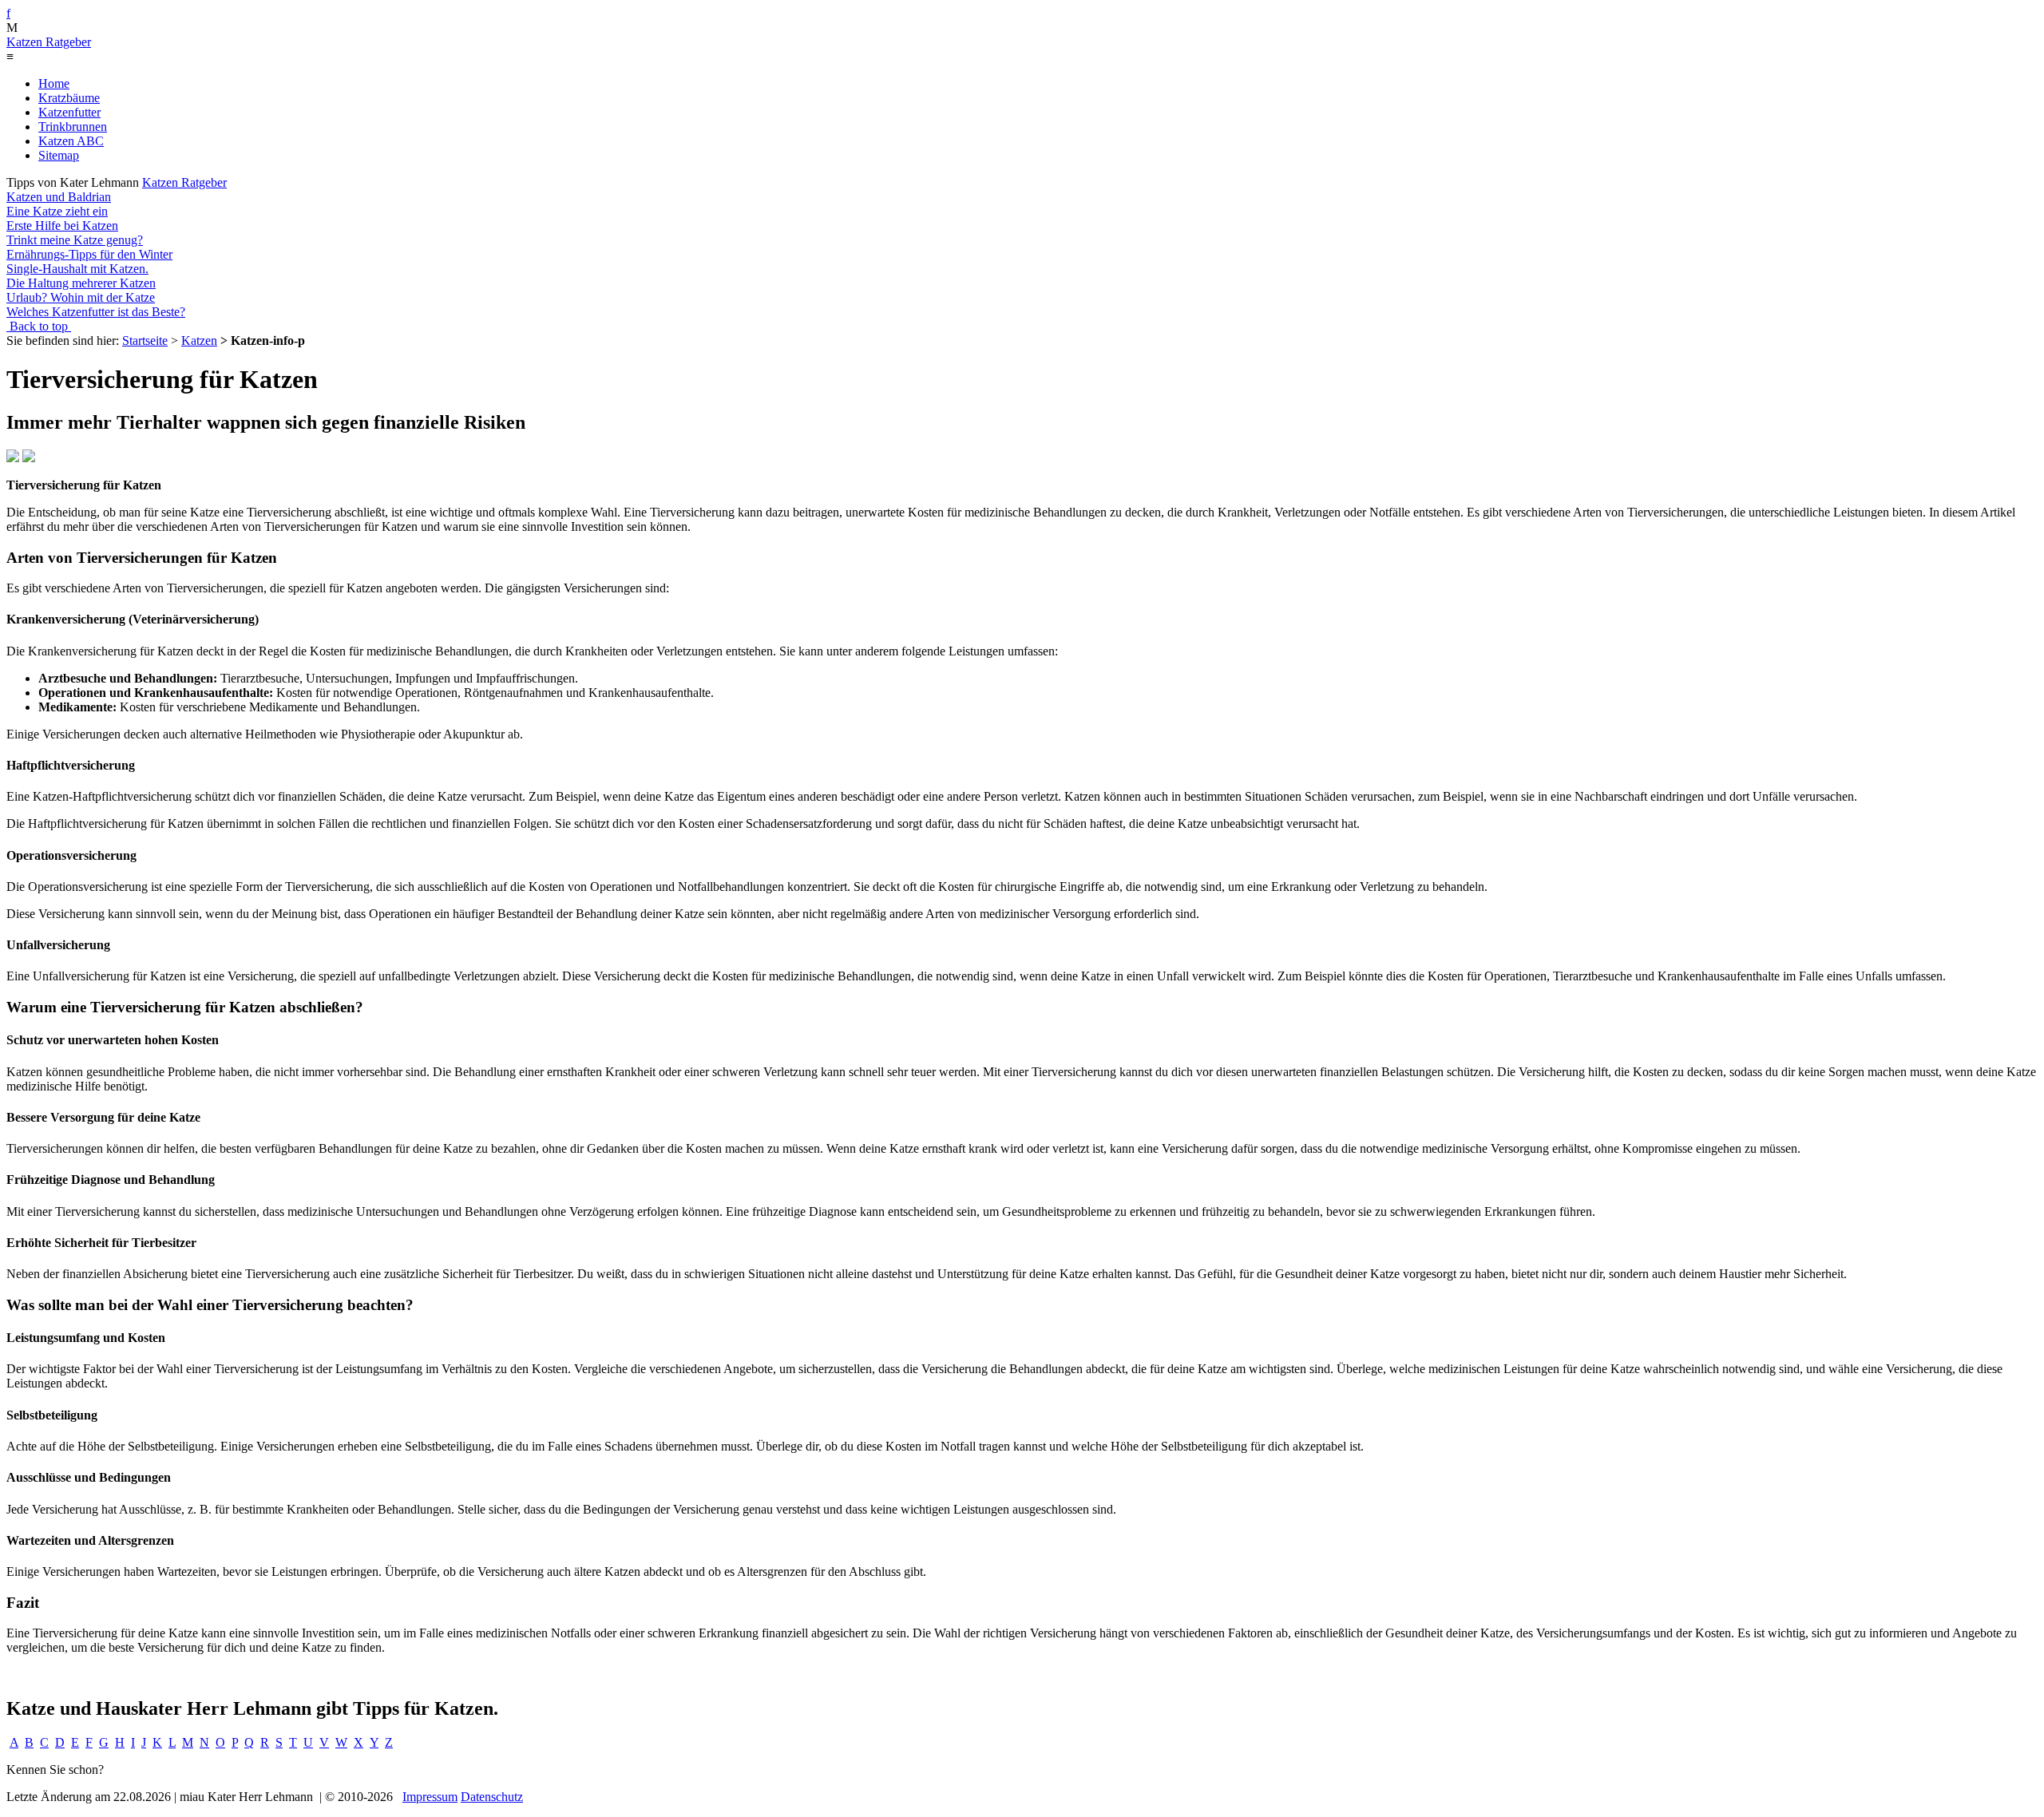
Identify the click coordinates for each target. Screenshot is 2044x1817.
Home (54, 83)
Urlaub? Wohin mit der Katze (81, 297)
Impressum (430, 1797)
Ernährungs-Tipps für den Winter (89, 254)
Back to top (39, 326)
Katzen (199, 340)
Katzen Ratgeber (49, 42)
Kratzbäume (69, 98)
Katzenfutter (69, 112)
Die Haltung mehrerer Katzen (81, 283)
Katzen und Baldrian (59, 197)
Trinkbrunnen (73, 127)
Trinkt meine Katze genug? (75, 240)
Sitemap (59, 155)
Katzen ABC (71, 141)
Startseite (145, 340)
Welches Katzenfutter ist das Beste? (96, 312)
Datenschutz (492, 1797)
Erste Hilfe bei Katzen (62, 226)
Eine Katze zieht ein (57, 211)
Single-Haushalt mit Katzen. (77, 269)
